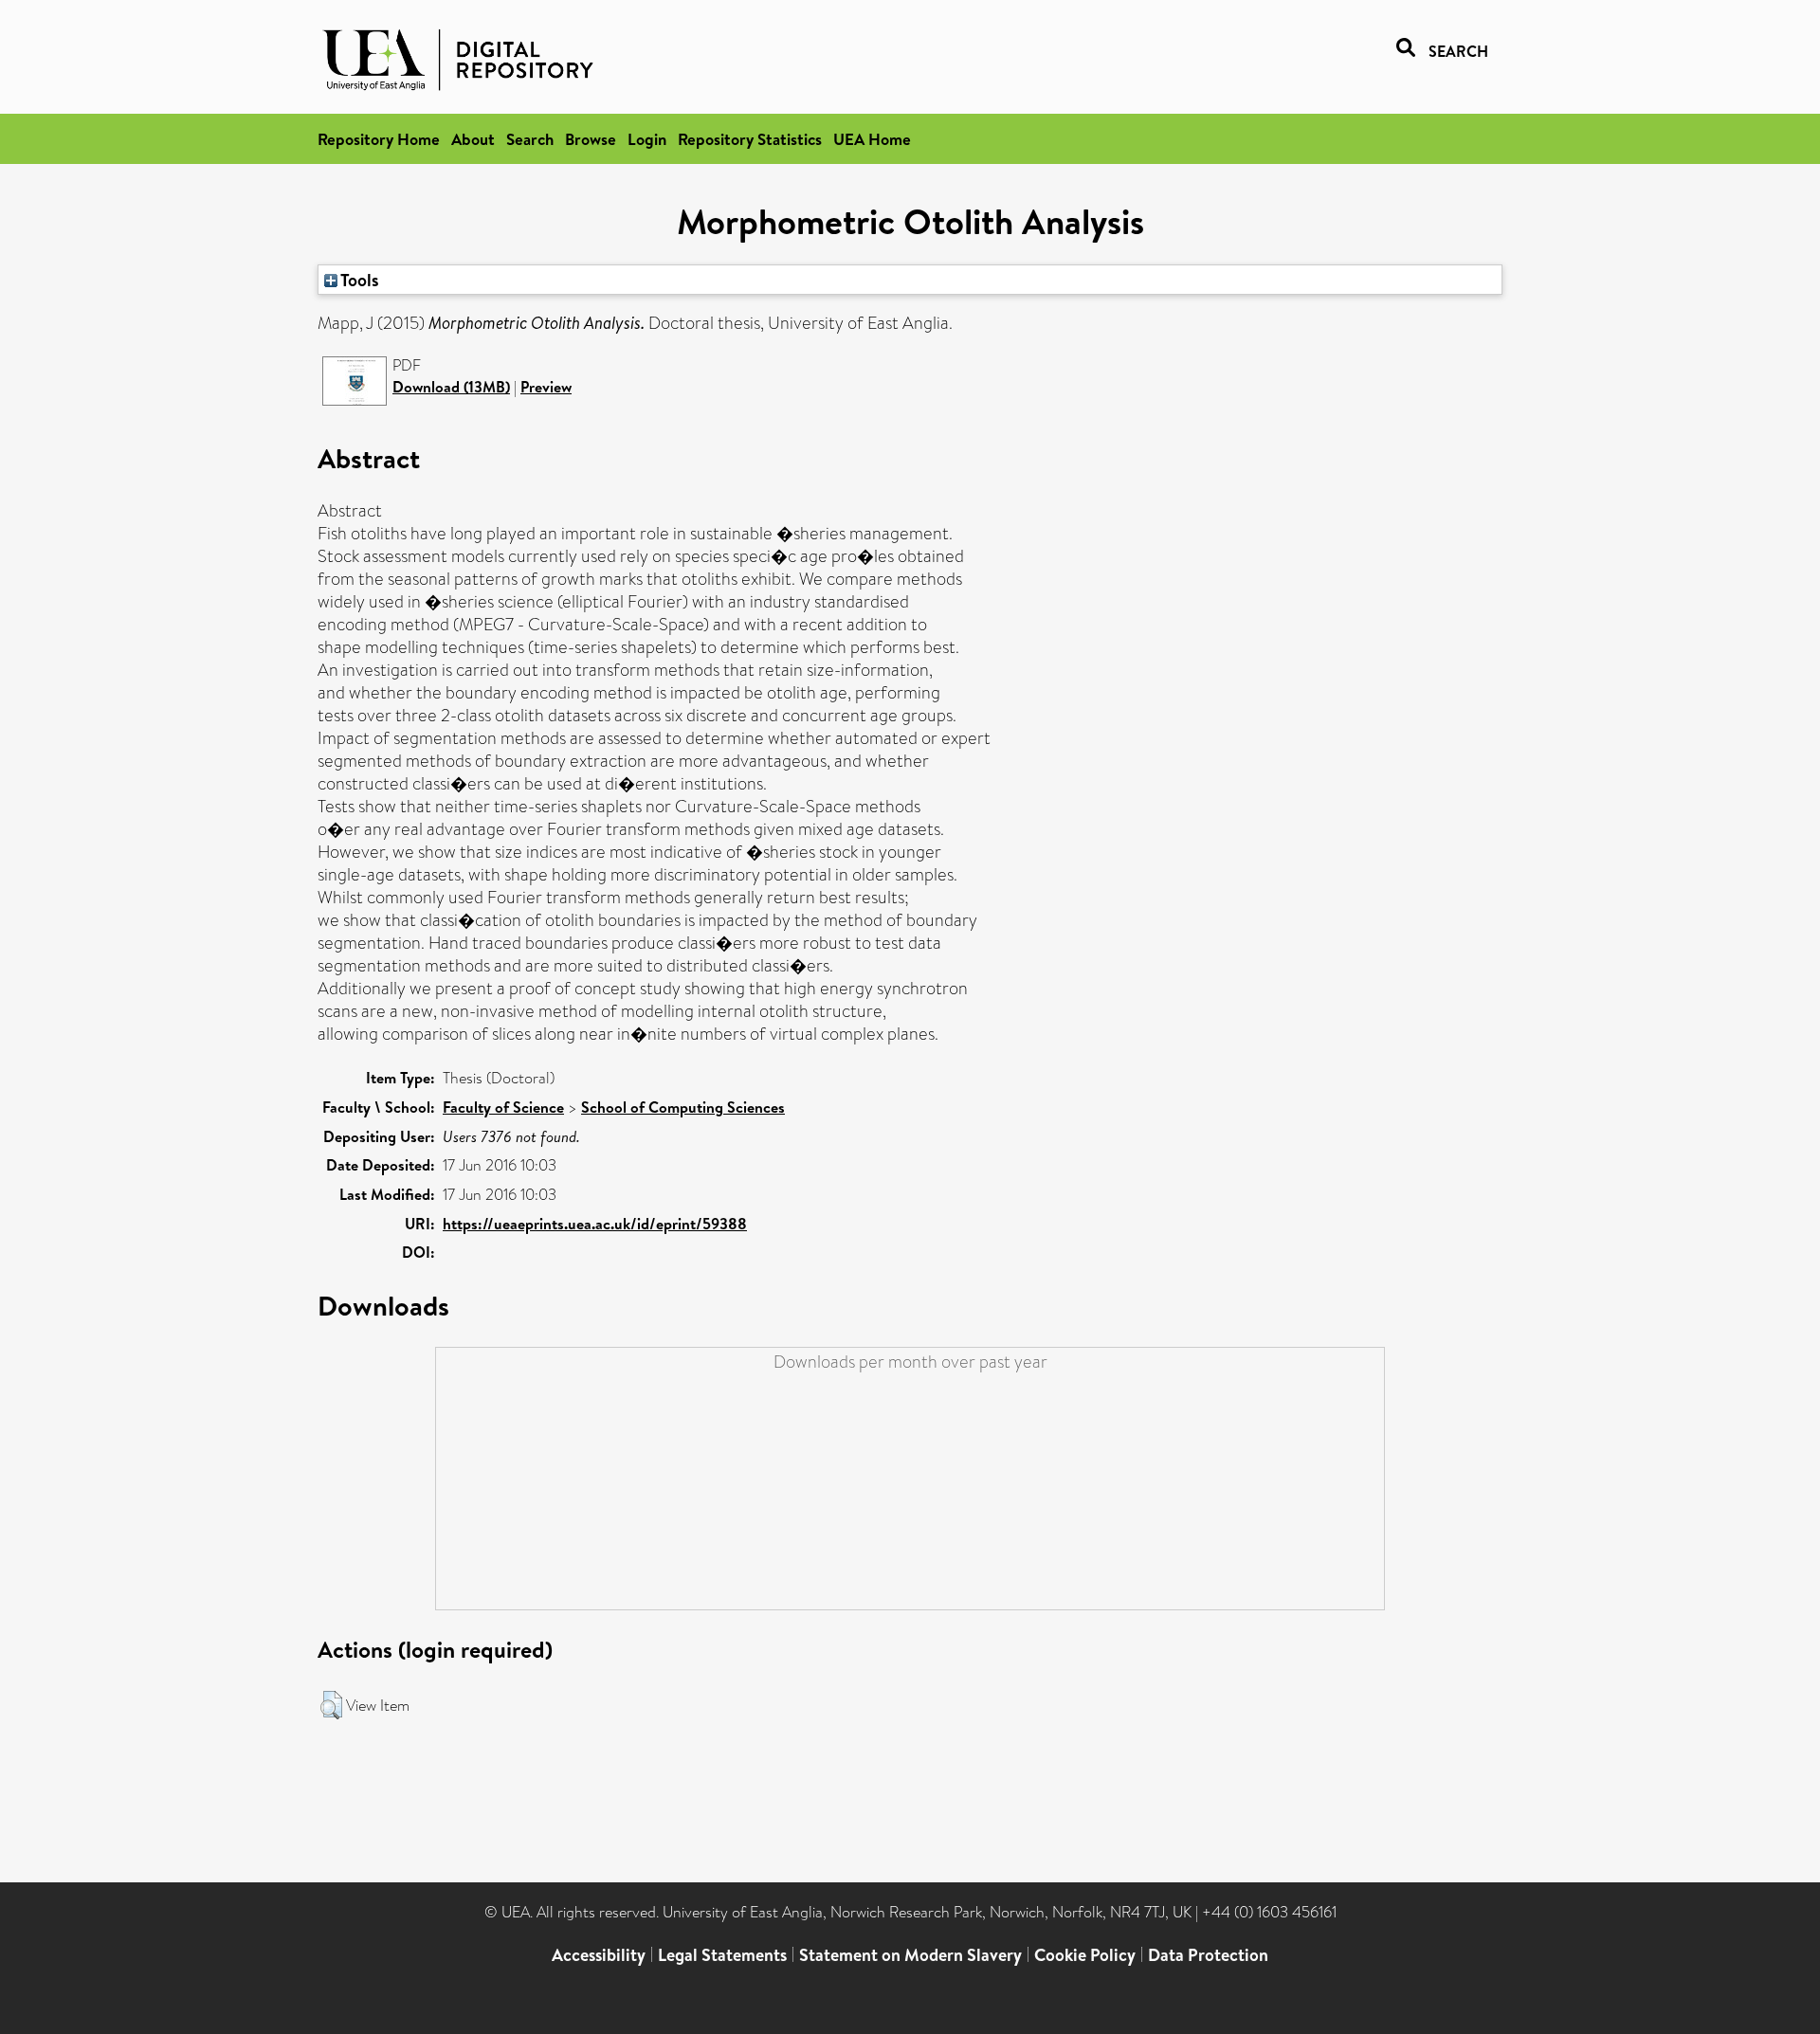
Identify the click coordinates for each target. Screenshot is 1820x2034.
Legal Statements (722, 1955)
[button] (331, 1705)
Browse (591, 139)
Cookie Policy (1085, 1955)
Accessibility (599, 1955)
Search (530, 139)
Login (647, 139)
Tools (358, 280)
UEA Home (872, 139)
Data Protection (1208, 1955)
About (473, 139)
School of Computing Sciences (683, 1107)
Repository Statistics (750, 139)
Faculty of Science (503, 1107)
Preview (546, 387)
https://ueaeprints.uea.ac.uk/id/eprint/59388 (595, 1224)
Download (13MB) (451, 387)
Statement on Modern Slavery (910, 1955)
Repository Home (379, 139)
